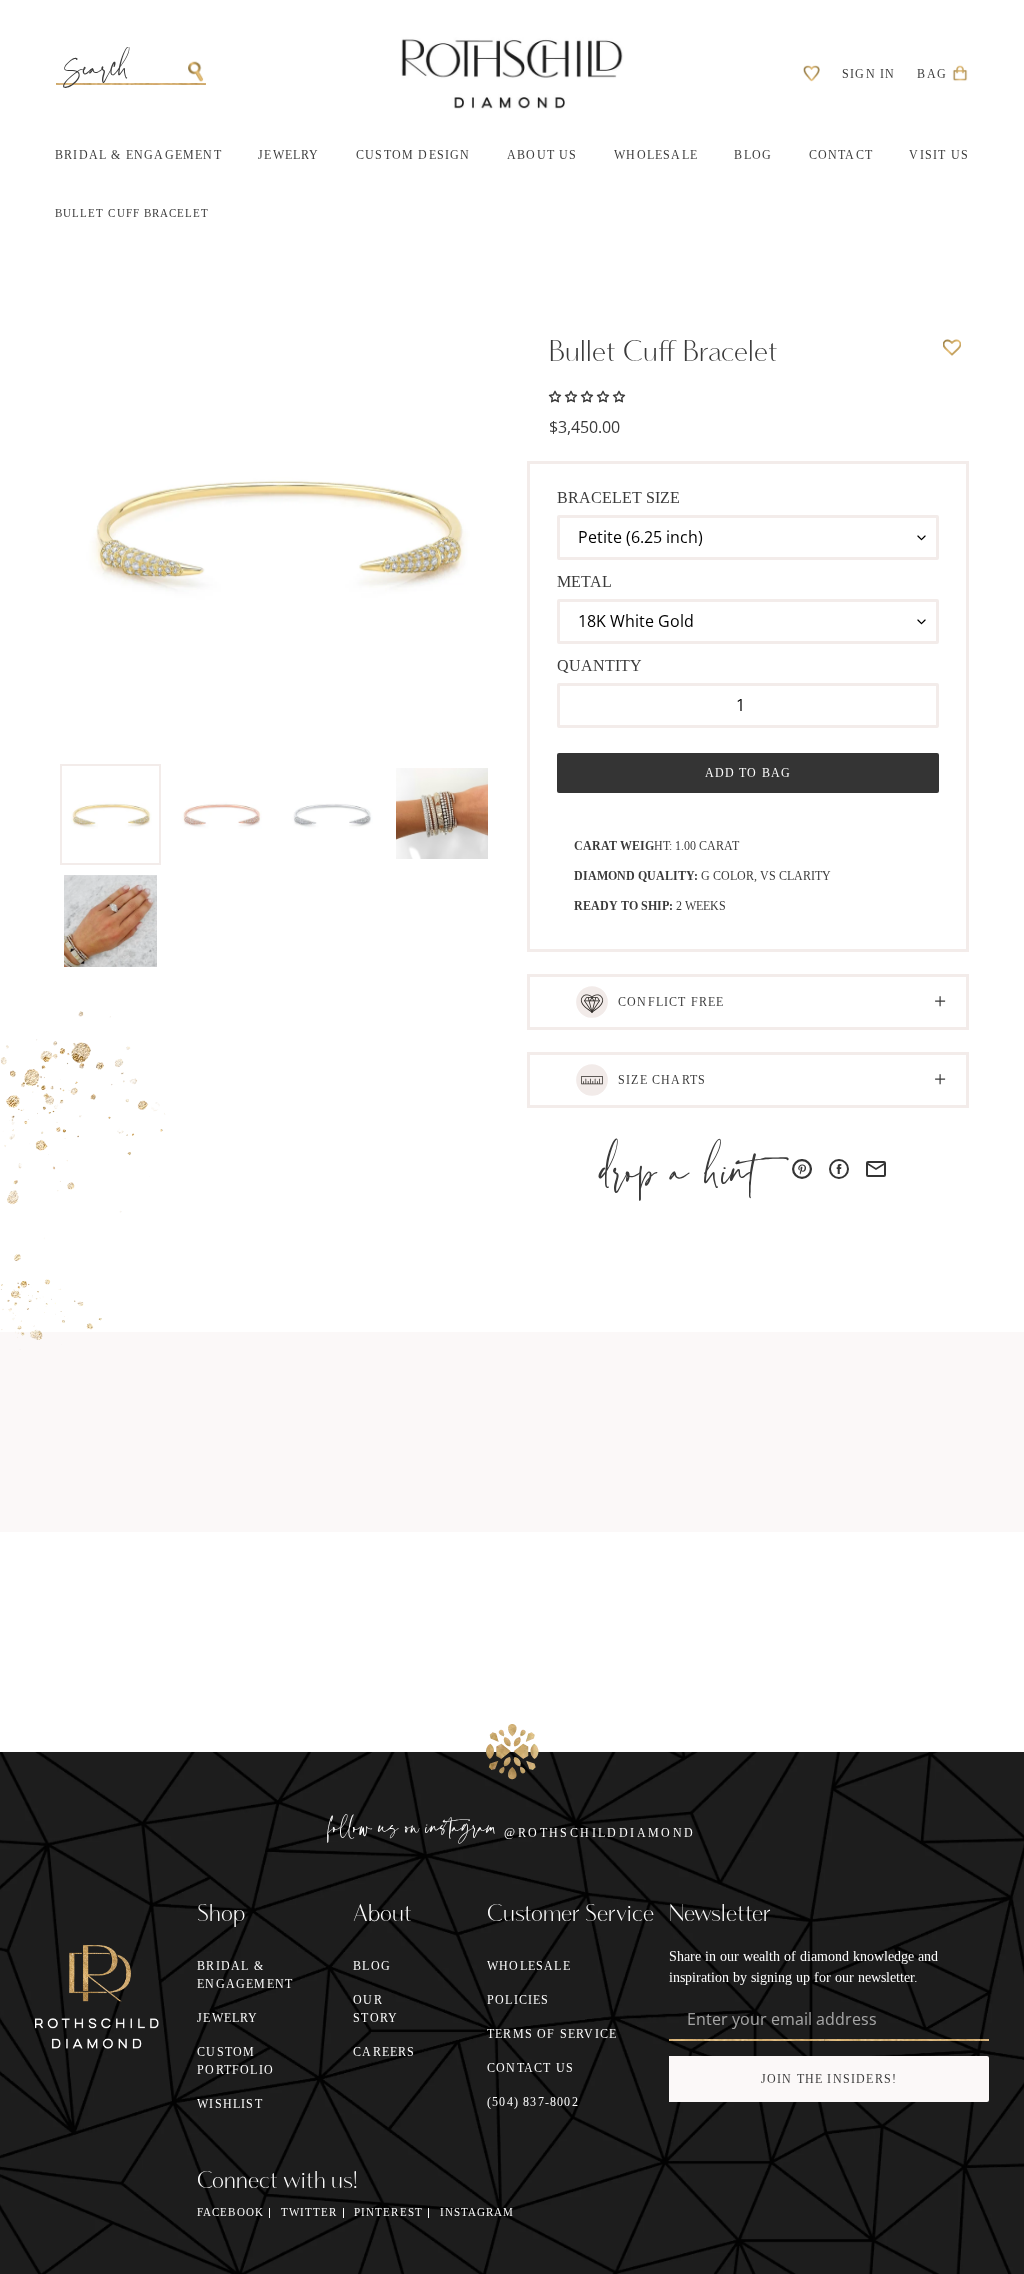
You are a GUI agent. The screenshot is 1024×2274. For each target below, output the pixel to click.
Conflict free (671, 1002)
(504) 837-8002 (533, 2102)
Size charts (662, 1080)
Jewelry (227, 2018)
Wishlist (230, 2104)
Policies (518, 2000)
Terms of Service (552, 2034)
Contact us (530, 2068)
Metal (584, 581)
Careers (384, 2052)
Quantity (599, 665)
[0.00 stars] (587, 395)
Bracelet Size (618, 497)
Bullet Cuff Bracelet (132, 213)
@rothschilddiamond (599, 1833)
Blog (372, 1966)
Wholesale (529, 1966)
